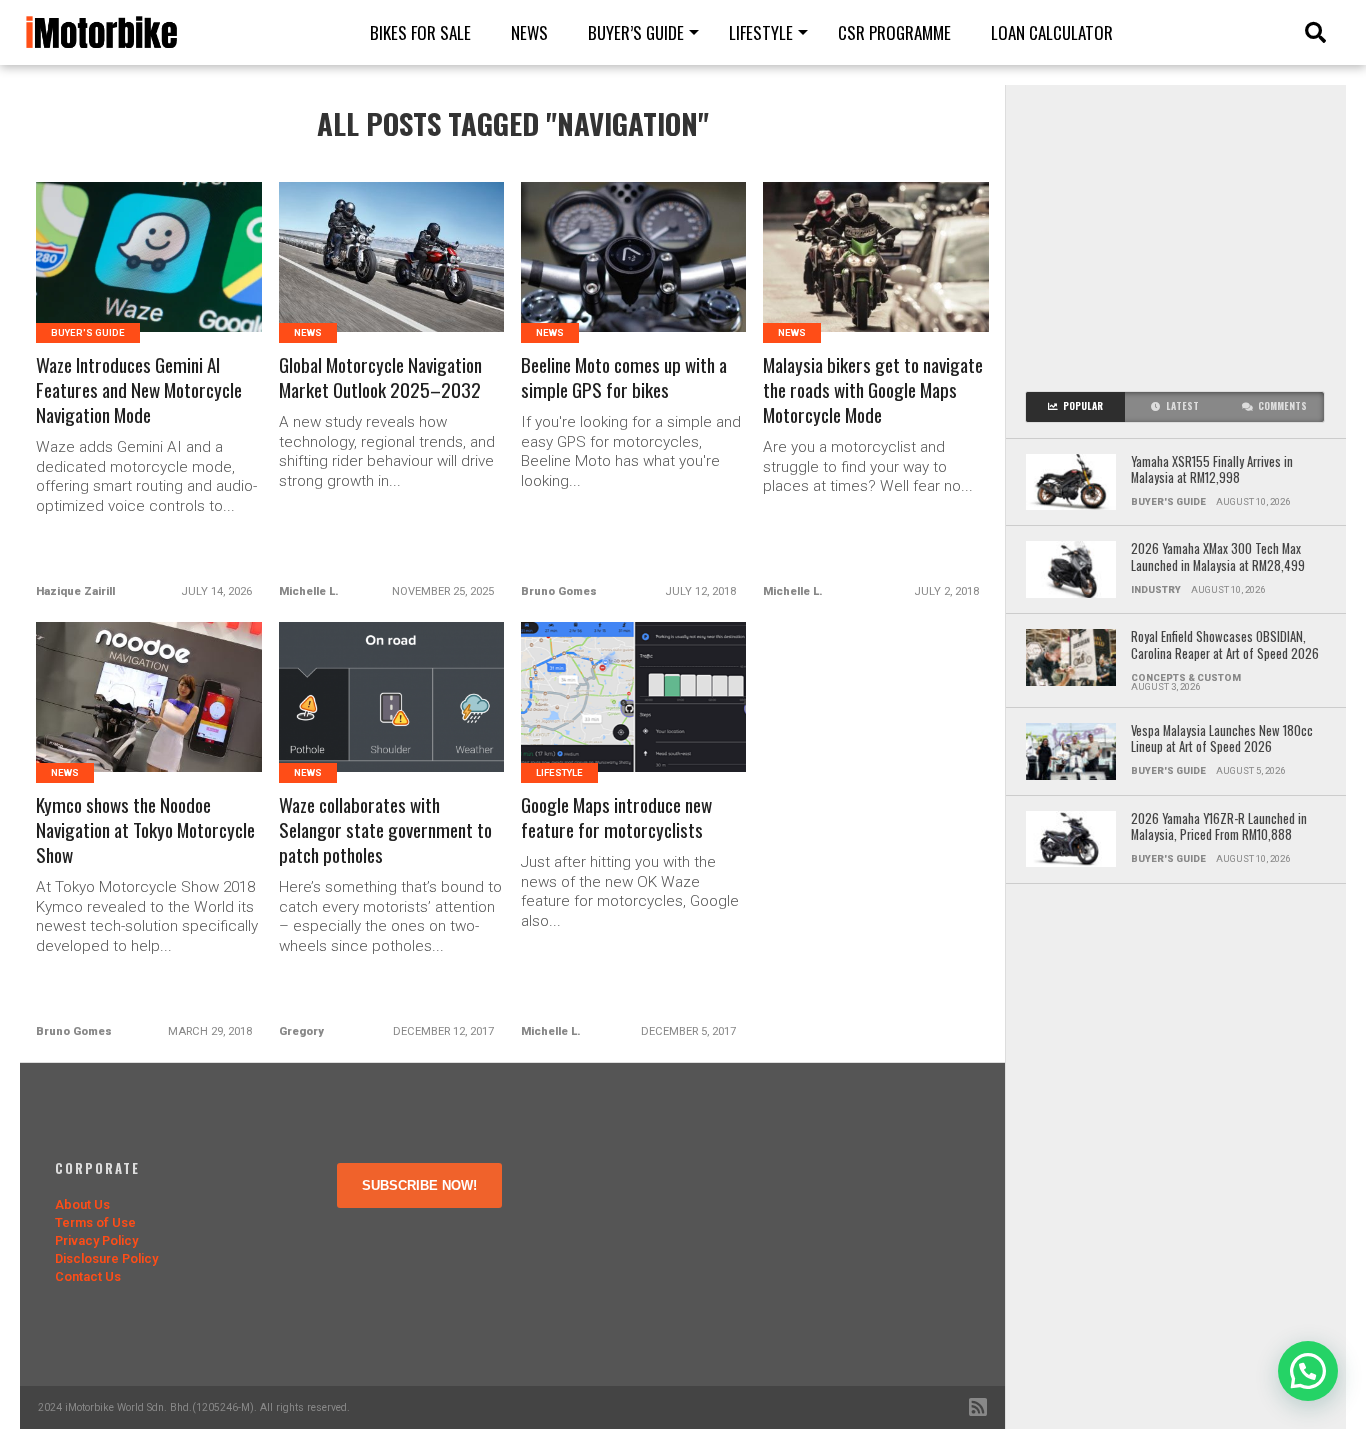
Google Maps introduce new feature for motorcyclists (616, 818)
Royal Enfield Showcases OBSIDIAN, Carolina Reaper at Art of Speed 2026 (1225, 645)
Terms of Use (95, 1222)
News (529, 32)
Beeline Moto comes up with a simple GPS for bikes (624, 378)
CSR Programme (894, 32)
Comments (1282, 406)
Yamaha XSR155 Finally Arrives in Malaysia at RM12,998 (1212, 470)
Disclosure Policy (106, 1258)
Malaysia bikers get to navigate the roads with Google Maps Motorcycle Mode (873, 390)
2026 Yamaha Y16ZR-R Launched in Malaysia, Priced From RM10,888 (1219, 827)
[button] (1308, 1371)
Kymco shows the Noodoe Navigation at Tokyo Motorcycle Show (145, 830)
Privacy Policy (96, 1240)
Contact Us (88, 1276)
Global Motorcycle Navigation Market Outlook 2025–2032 (380, 378)
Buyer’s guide (636, 32)
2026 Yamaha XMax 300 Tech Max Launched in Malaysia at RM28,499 (1218, 557)
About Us (82, 1204)
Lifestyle (761, 32)
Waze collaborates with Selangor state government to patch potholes (385, 830)
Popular (1083, 406)
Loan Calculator (1052, 32)
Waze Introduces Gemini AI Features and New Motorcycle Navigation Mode (139, 390)
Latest (1182, 406)
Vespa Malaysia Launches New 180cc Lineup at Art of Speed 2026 (1222, 739)
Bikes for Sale (420, 32)
